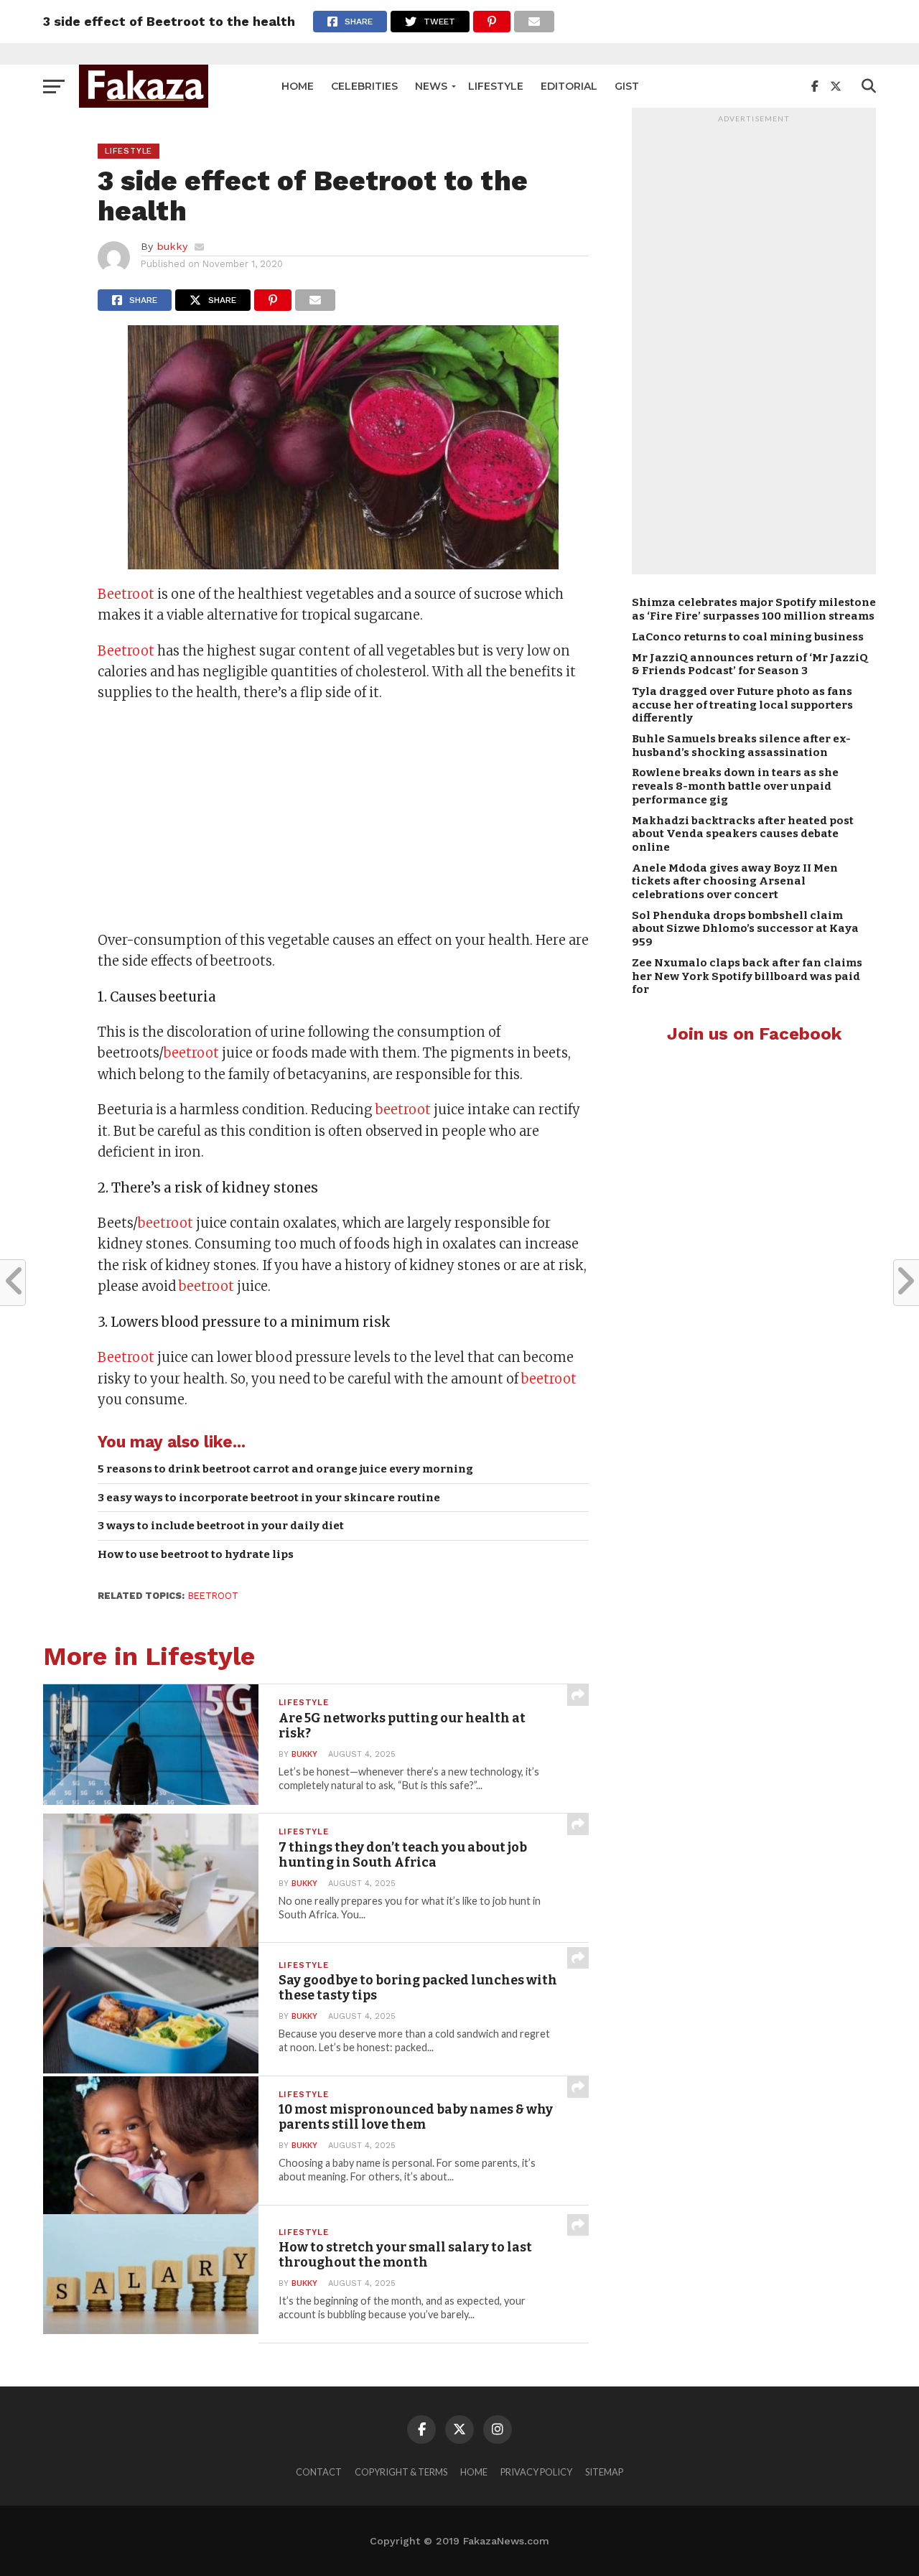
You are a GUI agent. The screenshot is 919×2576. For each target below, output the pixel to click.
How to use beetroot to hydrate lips (196, 1554)
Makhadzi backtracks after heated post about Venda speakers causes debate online (743, 834)
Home (298, 86)
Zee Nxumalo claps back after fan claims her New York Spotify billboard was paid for (747, 976)
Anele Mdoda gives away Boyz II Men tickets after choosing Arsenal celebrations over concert (735, 881)
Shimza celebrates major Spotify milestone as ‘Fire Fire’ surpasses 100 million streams (754, 609)
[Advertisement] (343, 818)
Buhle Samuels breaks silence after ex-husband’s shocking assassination (741, 746)
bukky (172, 246)
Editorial (569, 86)
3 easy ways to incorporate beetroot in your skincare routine (269, 1498)
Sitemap (604, 2472)
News (431, 86)
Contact (319, 2472)
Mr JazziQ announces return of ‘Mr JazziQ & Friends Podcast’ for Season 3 (750, 664)
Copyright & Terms (401, 2472)
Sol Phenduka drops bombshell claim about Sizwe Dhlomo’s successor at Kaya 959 (745, 929)
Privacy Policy (536, 2472)
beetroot (191, 1053)
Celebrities (364, 86)
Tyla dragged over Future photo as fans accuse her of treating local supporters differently (742, 705)
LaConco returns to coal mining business (748, 637)
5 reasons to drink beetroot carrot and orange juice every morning (285, 1469)
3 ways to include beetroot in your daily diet (221, 1526)
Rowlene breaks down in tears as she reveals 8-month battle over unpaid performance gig (735, 786)
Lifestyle (496, 86)
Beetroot (126, 594)
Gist (627, 86)
